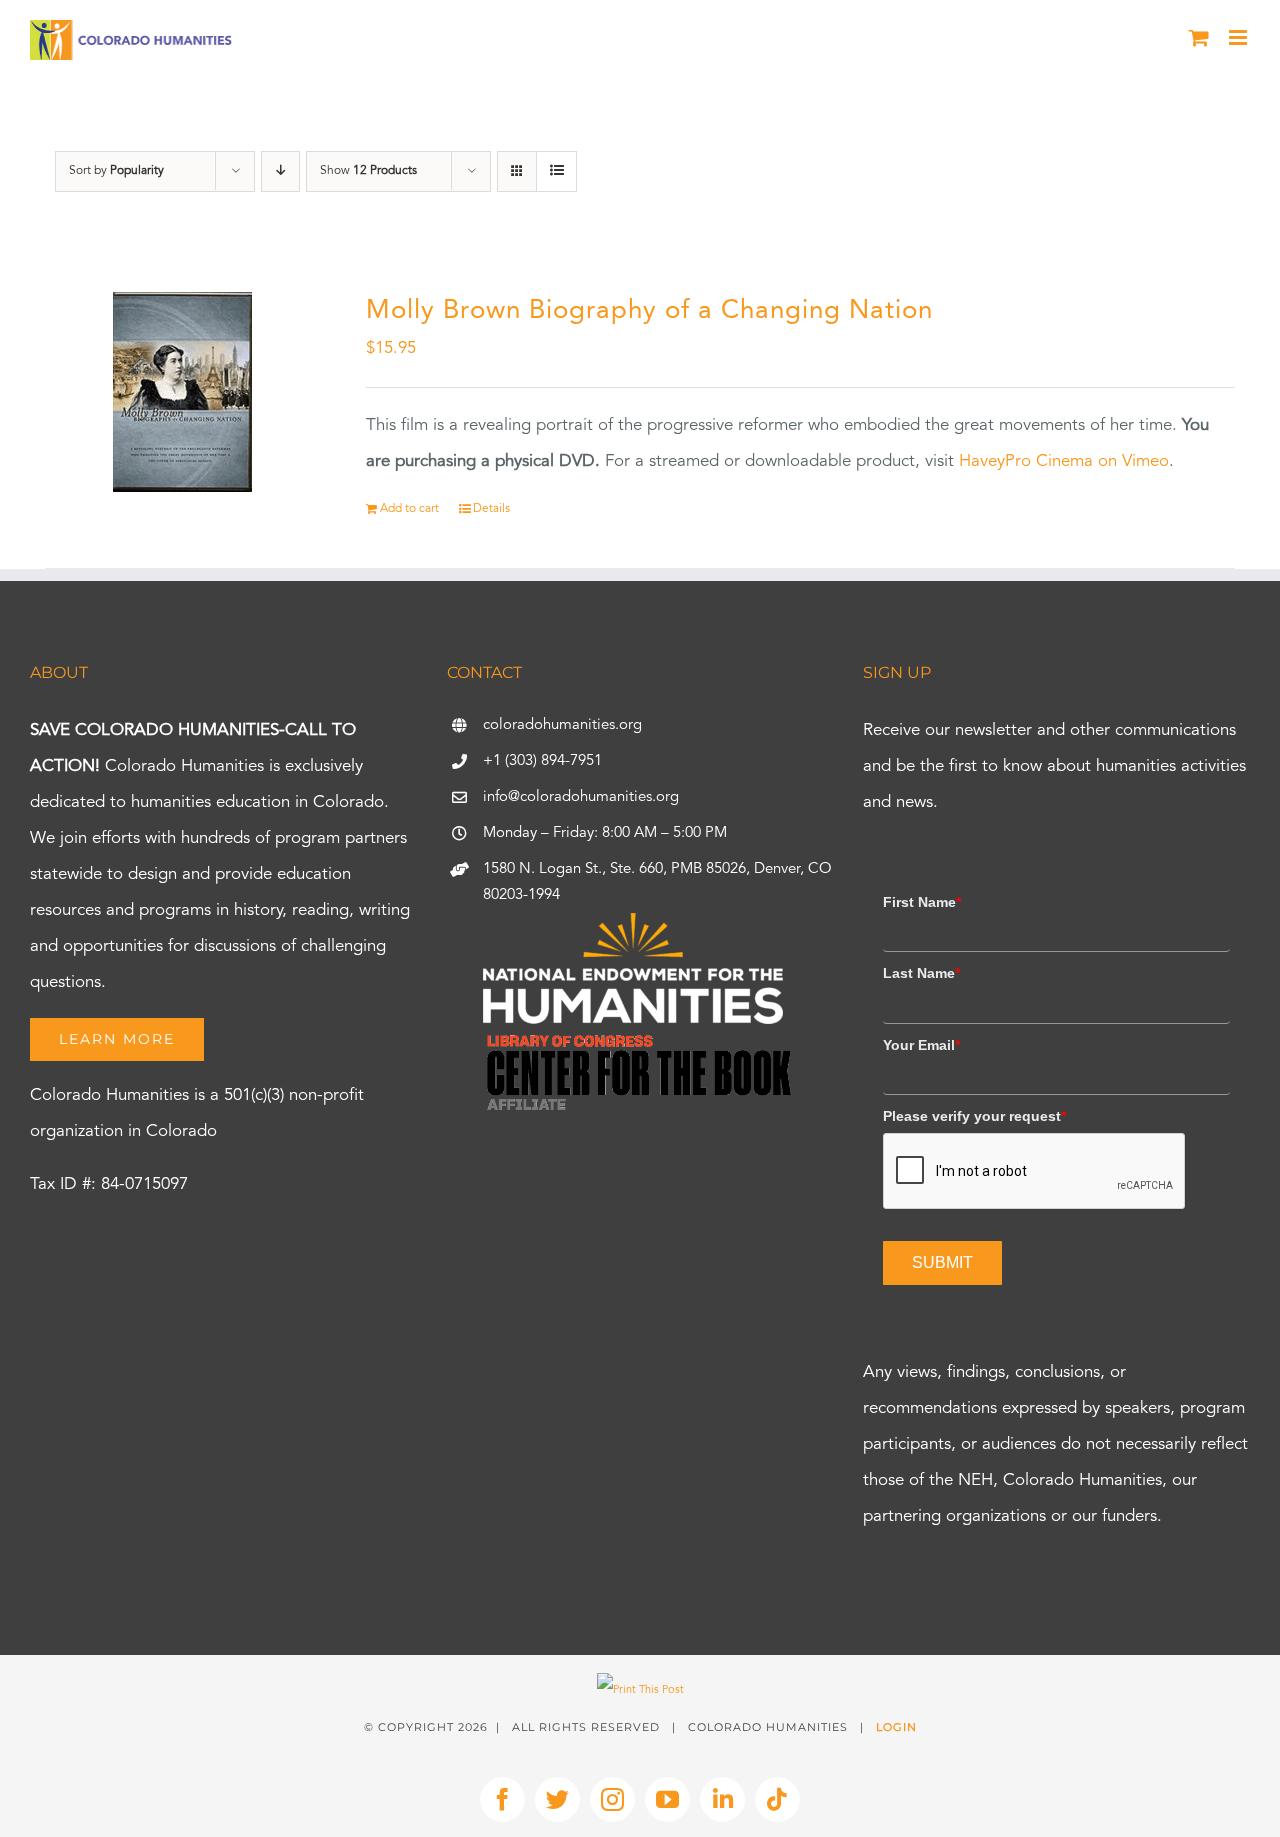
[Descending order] (280, 171)
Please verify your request (974, 1116)
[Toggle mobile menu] (1239, 37)
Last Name (921, 973)
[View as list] (556, 171)
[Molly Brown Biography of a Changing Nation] (182, 392)
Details (491, 509)
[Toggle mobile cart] (1199, 37)
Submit (942, 1262)
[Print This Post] (640, 1690)
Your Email (921, 1045)
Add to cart (409, 509)
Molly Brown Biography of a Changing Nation (649, 311)
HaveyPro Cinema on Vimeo (1064, 461)
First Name (922, 902)
